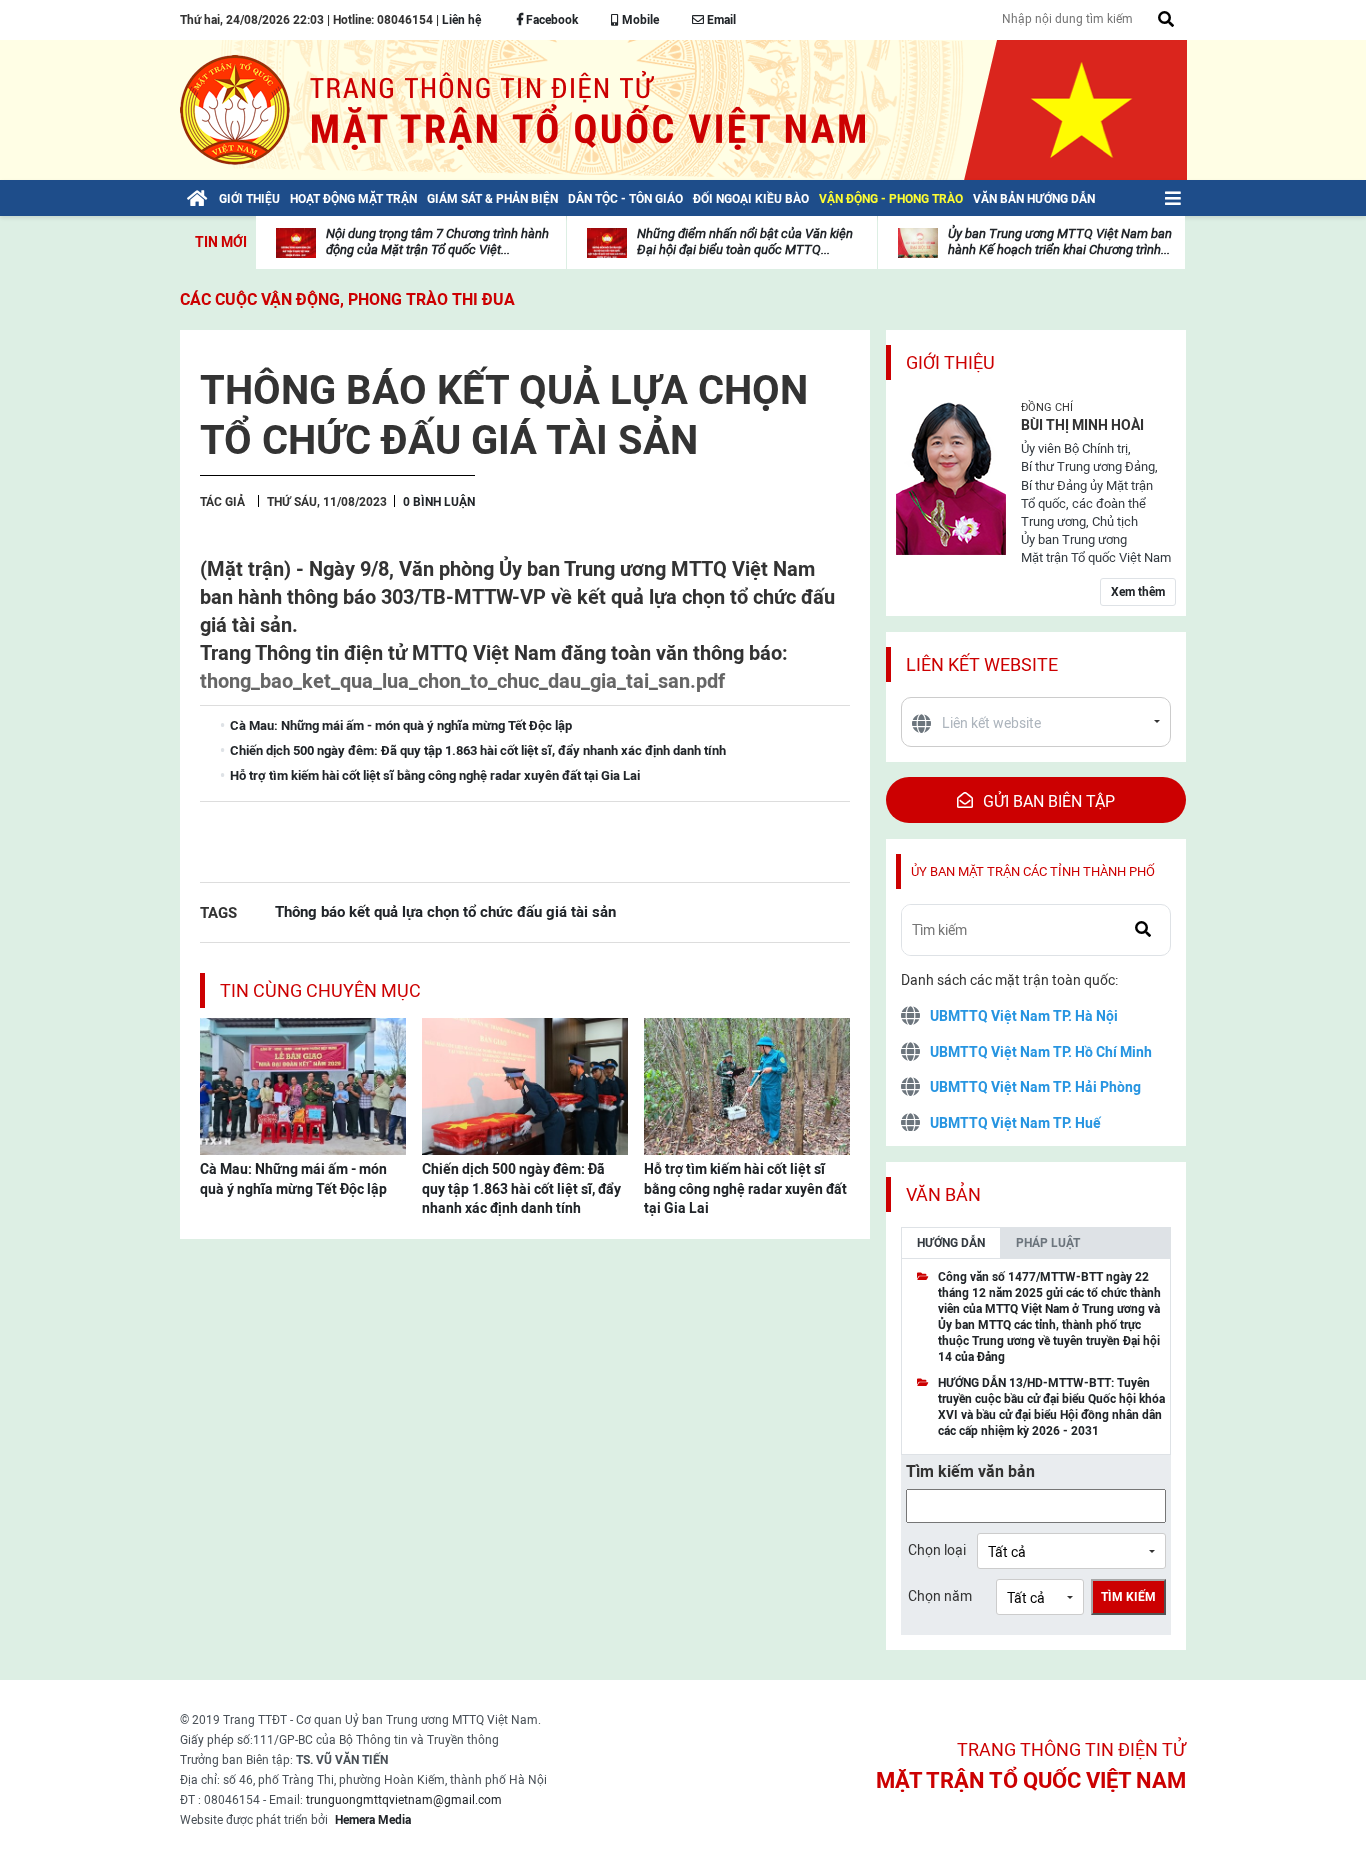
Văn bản (943, 1194)
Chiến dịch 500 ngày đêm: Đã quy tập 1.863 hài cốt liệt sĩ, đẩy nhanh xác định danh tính (521, 1188)
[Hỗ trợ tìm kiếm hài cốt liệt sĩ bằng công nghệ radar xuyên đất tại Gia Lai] (747, 1085)
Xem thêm (1138, 592)
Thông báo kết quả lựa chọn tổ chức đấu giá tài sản (445, 911)
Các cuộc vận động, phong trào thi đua (347, 299)
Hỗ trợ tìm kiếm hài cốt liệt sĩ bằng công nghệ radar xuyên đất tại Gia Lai (745, 1188)
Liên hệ (461, 20)
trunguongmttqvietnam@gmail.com (404, 1800)
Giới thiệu (950, 362)
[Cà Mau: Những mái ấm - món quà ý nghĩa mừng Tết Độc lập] (303, 1085)
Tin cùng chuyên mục (320, 990)
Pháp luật (1048, 1243)
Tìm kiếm (1128, 1597)
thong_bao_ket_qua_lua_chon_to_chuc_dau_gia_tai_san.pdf (462, 681)
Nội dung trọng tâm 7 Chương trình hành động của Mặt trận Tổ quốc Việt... (437, 241)
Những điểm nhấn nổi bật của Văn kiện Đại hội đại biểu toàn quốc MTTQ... (745, 241)
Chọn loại (937, 1550)
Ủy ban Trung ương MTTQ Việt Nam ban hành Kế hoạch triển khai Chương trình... (1060, 241)
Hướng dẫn (951, 1243)
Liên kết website (982, 664)
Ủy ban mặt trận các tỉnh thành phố (1033, 871)
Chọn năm (940, 1596)
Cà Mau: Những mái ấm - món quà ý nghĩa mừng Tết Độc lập (293, 1179)
